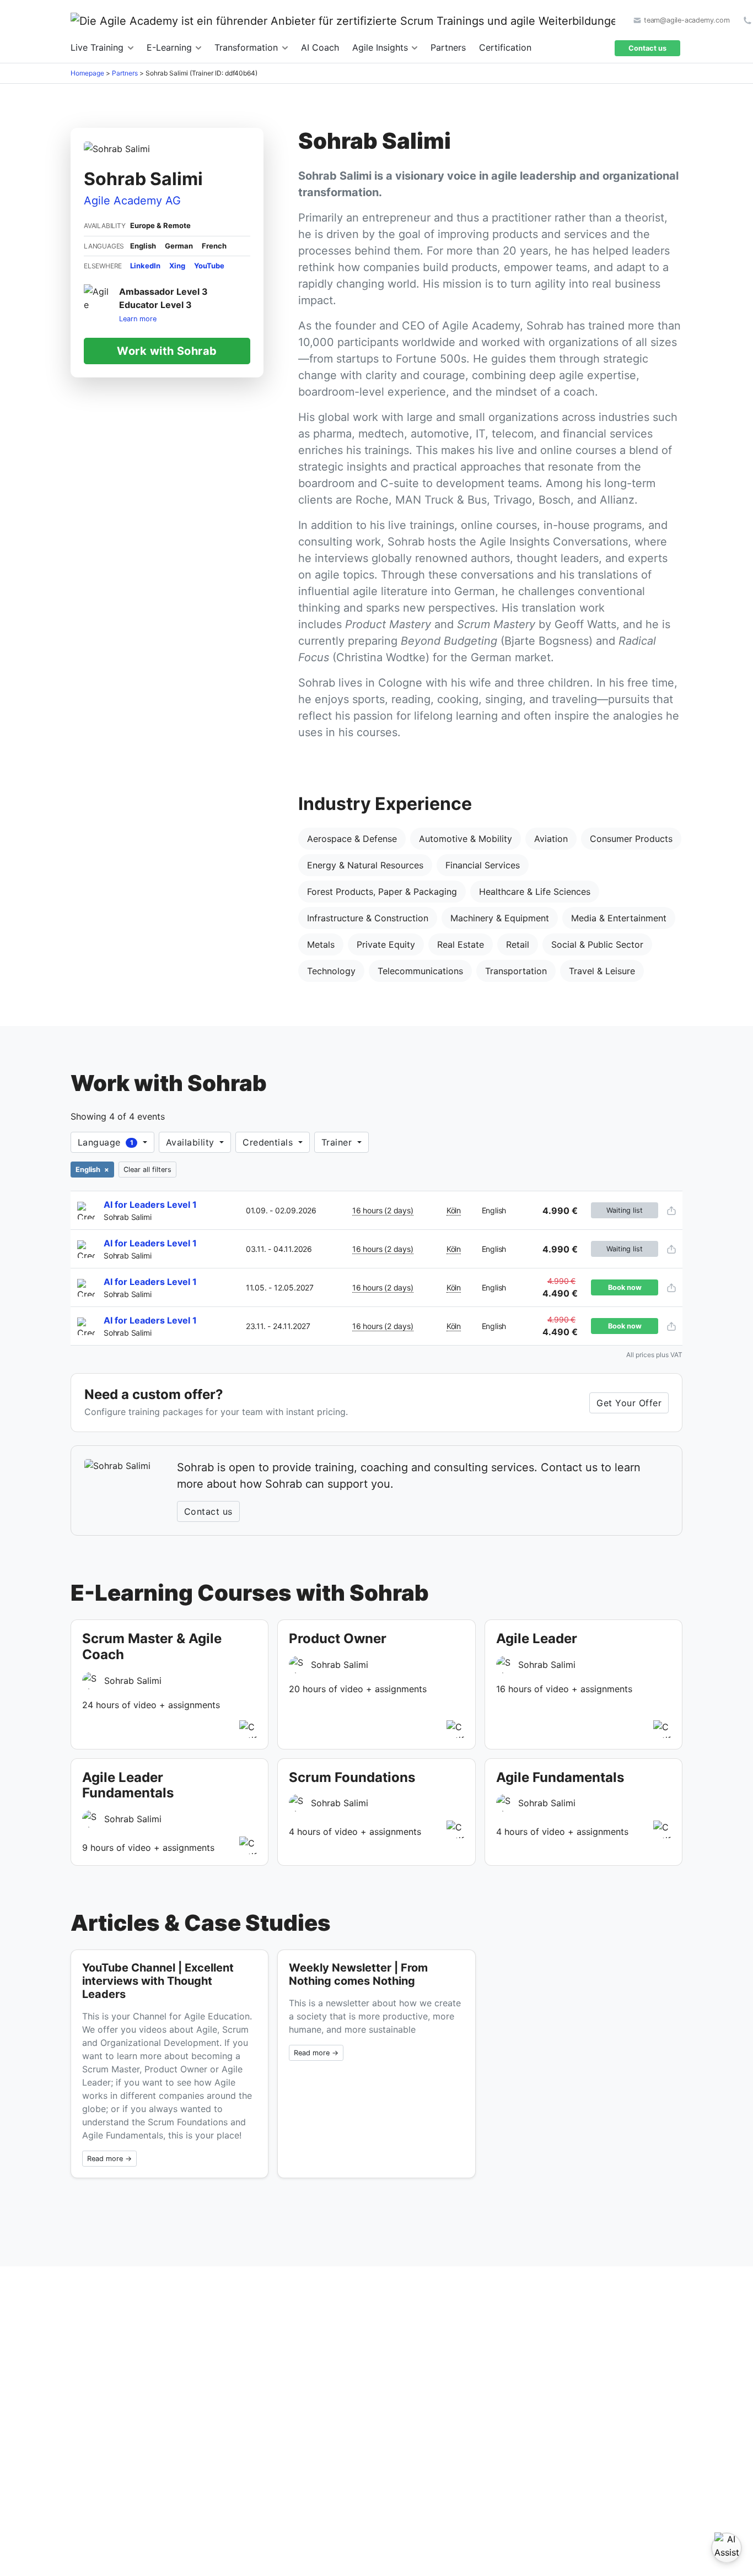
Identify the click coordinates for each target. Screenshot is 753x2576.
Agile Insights (381, 47)
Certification (505, 47)
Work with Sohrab (167, 350)
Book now (625, 1287)
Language (106, 1142)
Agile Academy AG (132, 201)
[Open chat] (727, 2548)
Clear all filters (147, 1170)
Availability (192, 1142)
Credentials (269, 1142)
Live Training (98, 47)
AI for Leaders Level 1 (150, 1205)
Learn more (138, 318)
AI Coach (320, 47)
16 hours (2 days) (383, 1210)
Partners (448, 47)
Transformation (248, 47)
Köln (454, 1210)
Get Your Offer (629, 1403)
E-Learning (171, 47)
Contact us (647, 48)
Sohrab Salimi (127, 1217)
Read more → (109, 2159)
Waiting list (625, 1210)
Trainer (338, 1142)
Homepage (87, 73)
